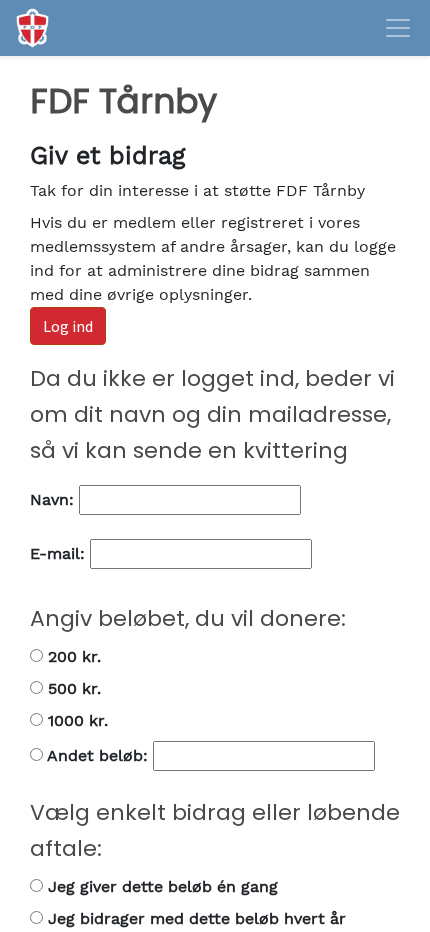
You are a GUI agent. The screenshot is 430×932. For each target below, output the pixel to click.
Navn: (54, 499)
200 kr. (72, 656)
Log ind (68, 326)
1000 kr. (75, 720)
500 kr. (72, 688)
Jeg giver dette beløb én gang (160, 886)
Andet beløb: (98, 755)
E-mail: (60, 553)
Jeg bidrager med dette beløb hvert (194, 918)
